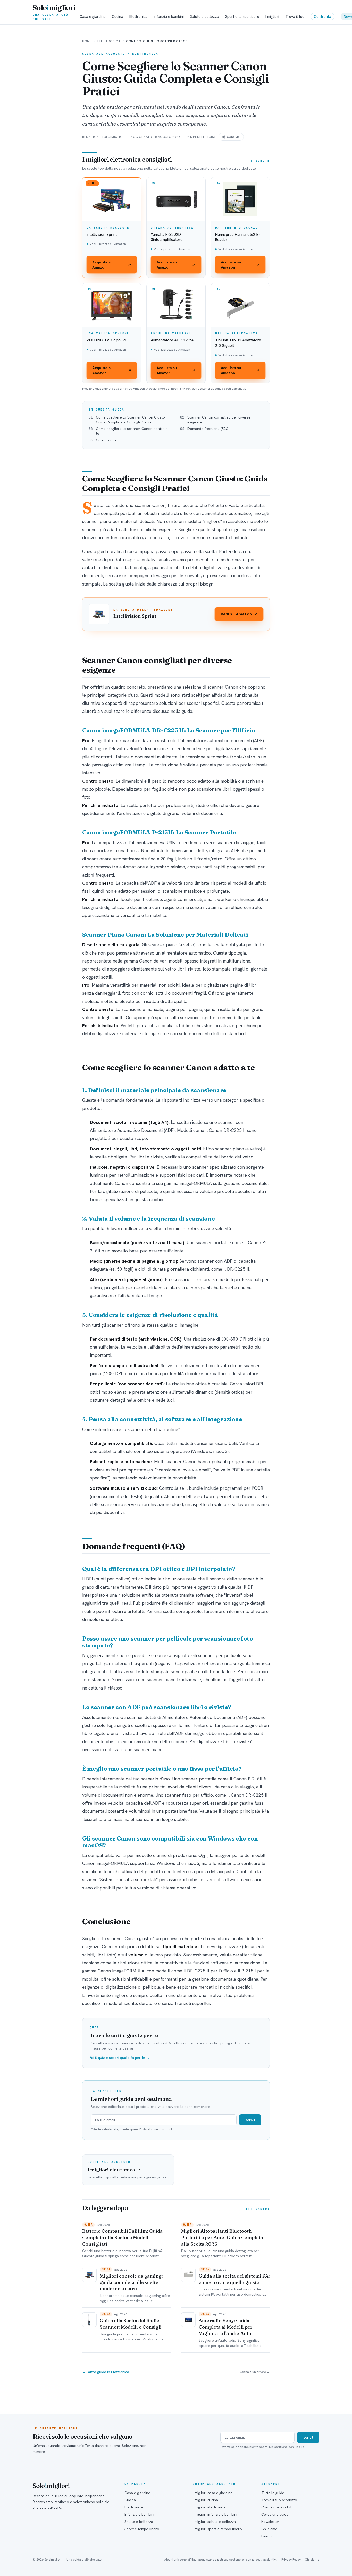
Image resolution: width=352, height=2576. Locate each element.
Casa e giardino (93, 16)
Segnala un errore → (255, 2372)
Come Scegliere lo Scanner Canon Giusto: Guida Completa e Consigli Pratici (131, 420)
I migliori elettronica (209, 2507)
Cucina (118, 16)
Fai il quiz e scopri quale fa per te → (120, 2058)
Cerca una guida (275, 2514)
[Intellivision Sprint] (99, 614)
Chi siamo (269, 2529)
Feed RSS (269, 2536)
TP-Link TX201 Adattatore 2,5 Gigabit (238, 343)
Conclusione (106, 440)
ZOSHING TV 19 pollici (106, 340)
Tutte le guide (273, 2493)
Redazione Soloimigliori (104, 137)
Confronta (322, 16)
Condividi (234, 137)
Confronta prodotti (277, 2507)
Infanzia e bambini (169, 16)
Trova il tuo (295, 16)
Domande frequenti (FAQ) (208, 429)
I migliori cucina (205, 2500)
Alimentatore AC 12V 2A (172, 340)
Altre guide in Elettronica (106, 2372)
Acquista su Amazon (112, 265)
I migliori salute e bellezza (214, 2522)
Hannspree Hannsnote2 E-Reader (238, 237)
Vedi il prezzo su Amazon (108, 244)
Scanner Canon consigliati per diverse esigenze (219, 420)
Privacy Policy (291, 2560)
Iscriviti (250, 2120)
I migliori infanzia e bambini (215, 2514)
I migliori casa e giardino (213, 2493)
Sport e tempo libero (242, 16)
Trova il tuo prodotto (279, 2500)
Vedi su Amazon (239, 614)
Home (87, 41)
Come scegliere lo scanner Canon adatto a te (132, 431)
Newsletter (270, 2522)
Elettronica (138, 16)
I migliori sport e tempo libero (217, 2529)
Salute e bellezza (204, 16)
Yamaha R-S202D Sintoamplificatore (167, 237)
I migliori (272, 16)
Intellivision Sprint (102, 235)
